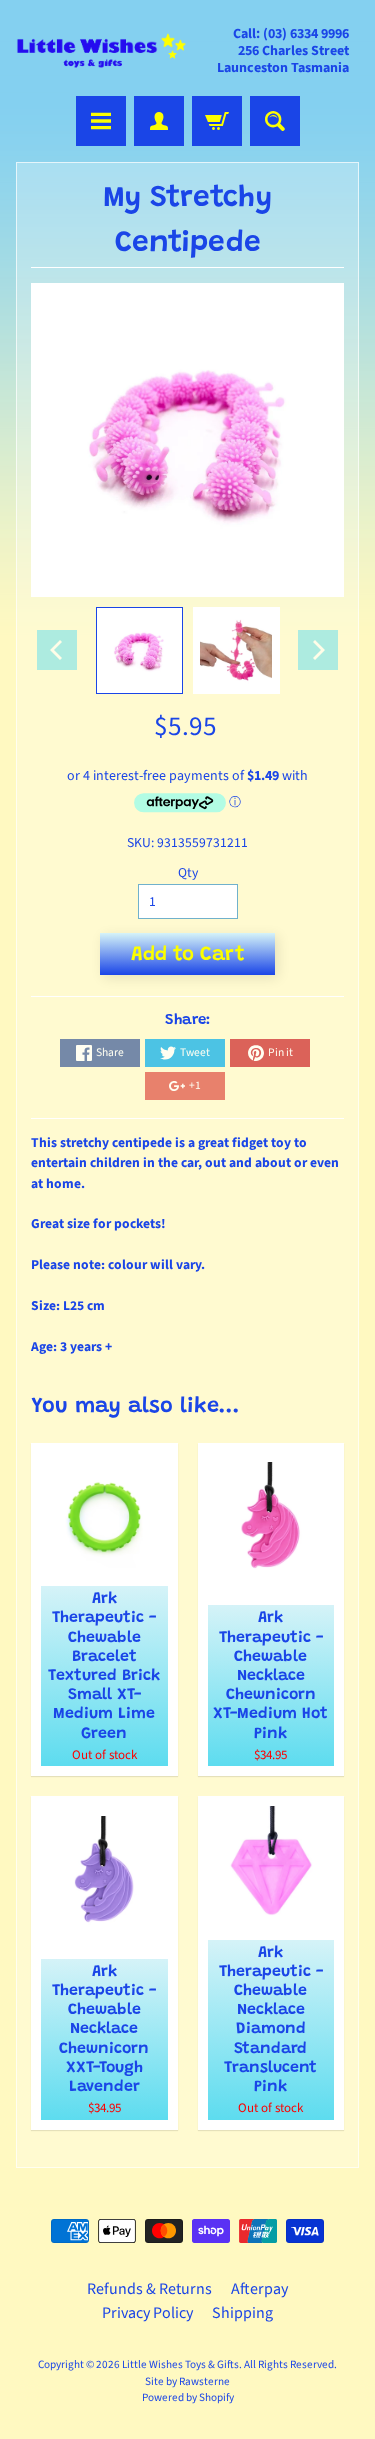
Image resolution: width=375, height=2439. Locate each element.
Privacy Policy (147, 2313)
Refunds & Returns (149, 2289)
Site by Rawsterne (187, 2381)
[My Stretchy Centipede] (139, 650)
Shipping (242, 2313)
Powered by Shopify (188, 2397)
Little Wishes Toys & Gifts (180, 2364)
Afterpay (259, 2289)
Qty (188, 872)
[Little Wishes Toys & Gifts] (102, 51)
